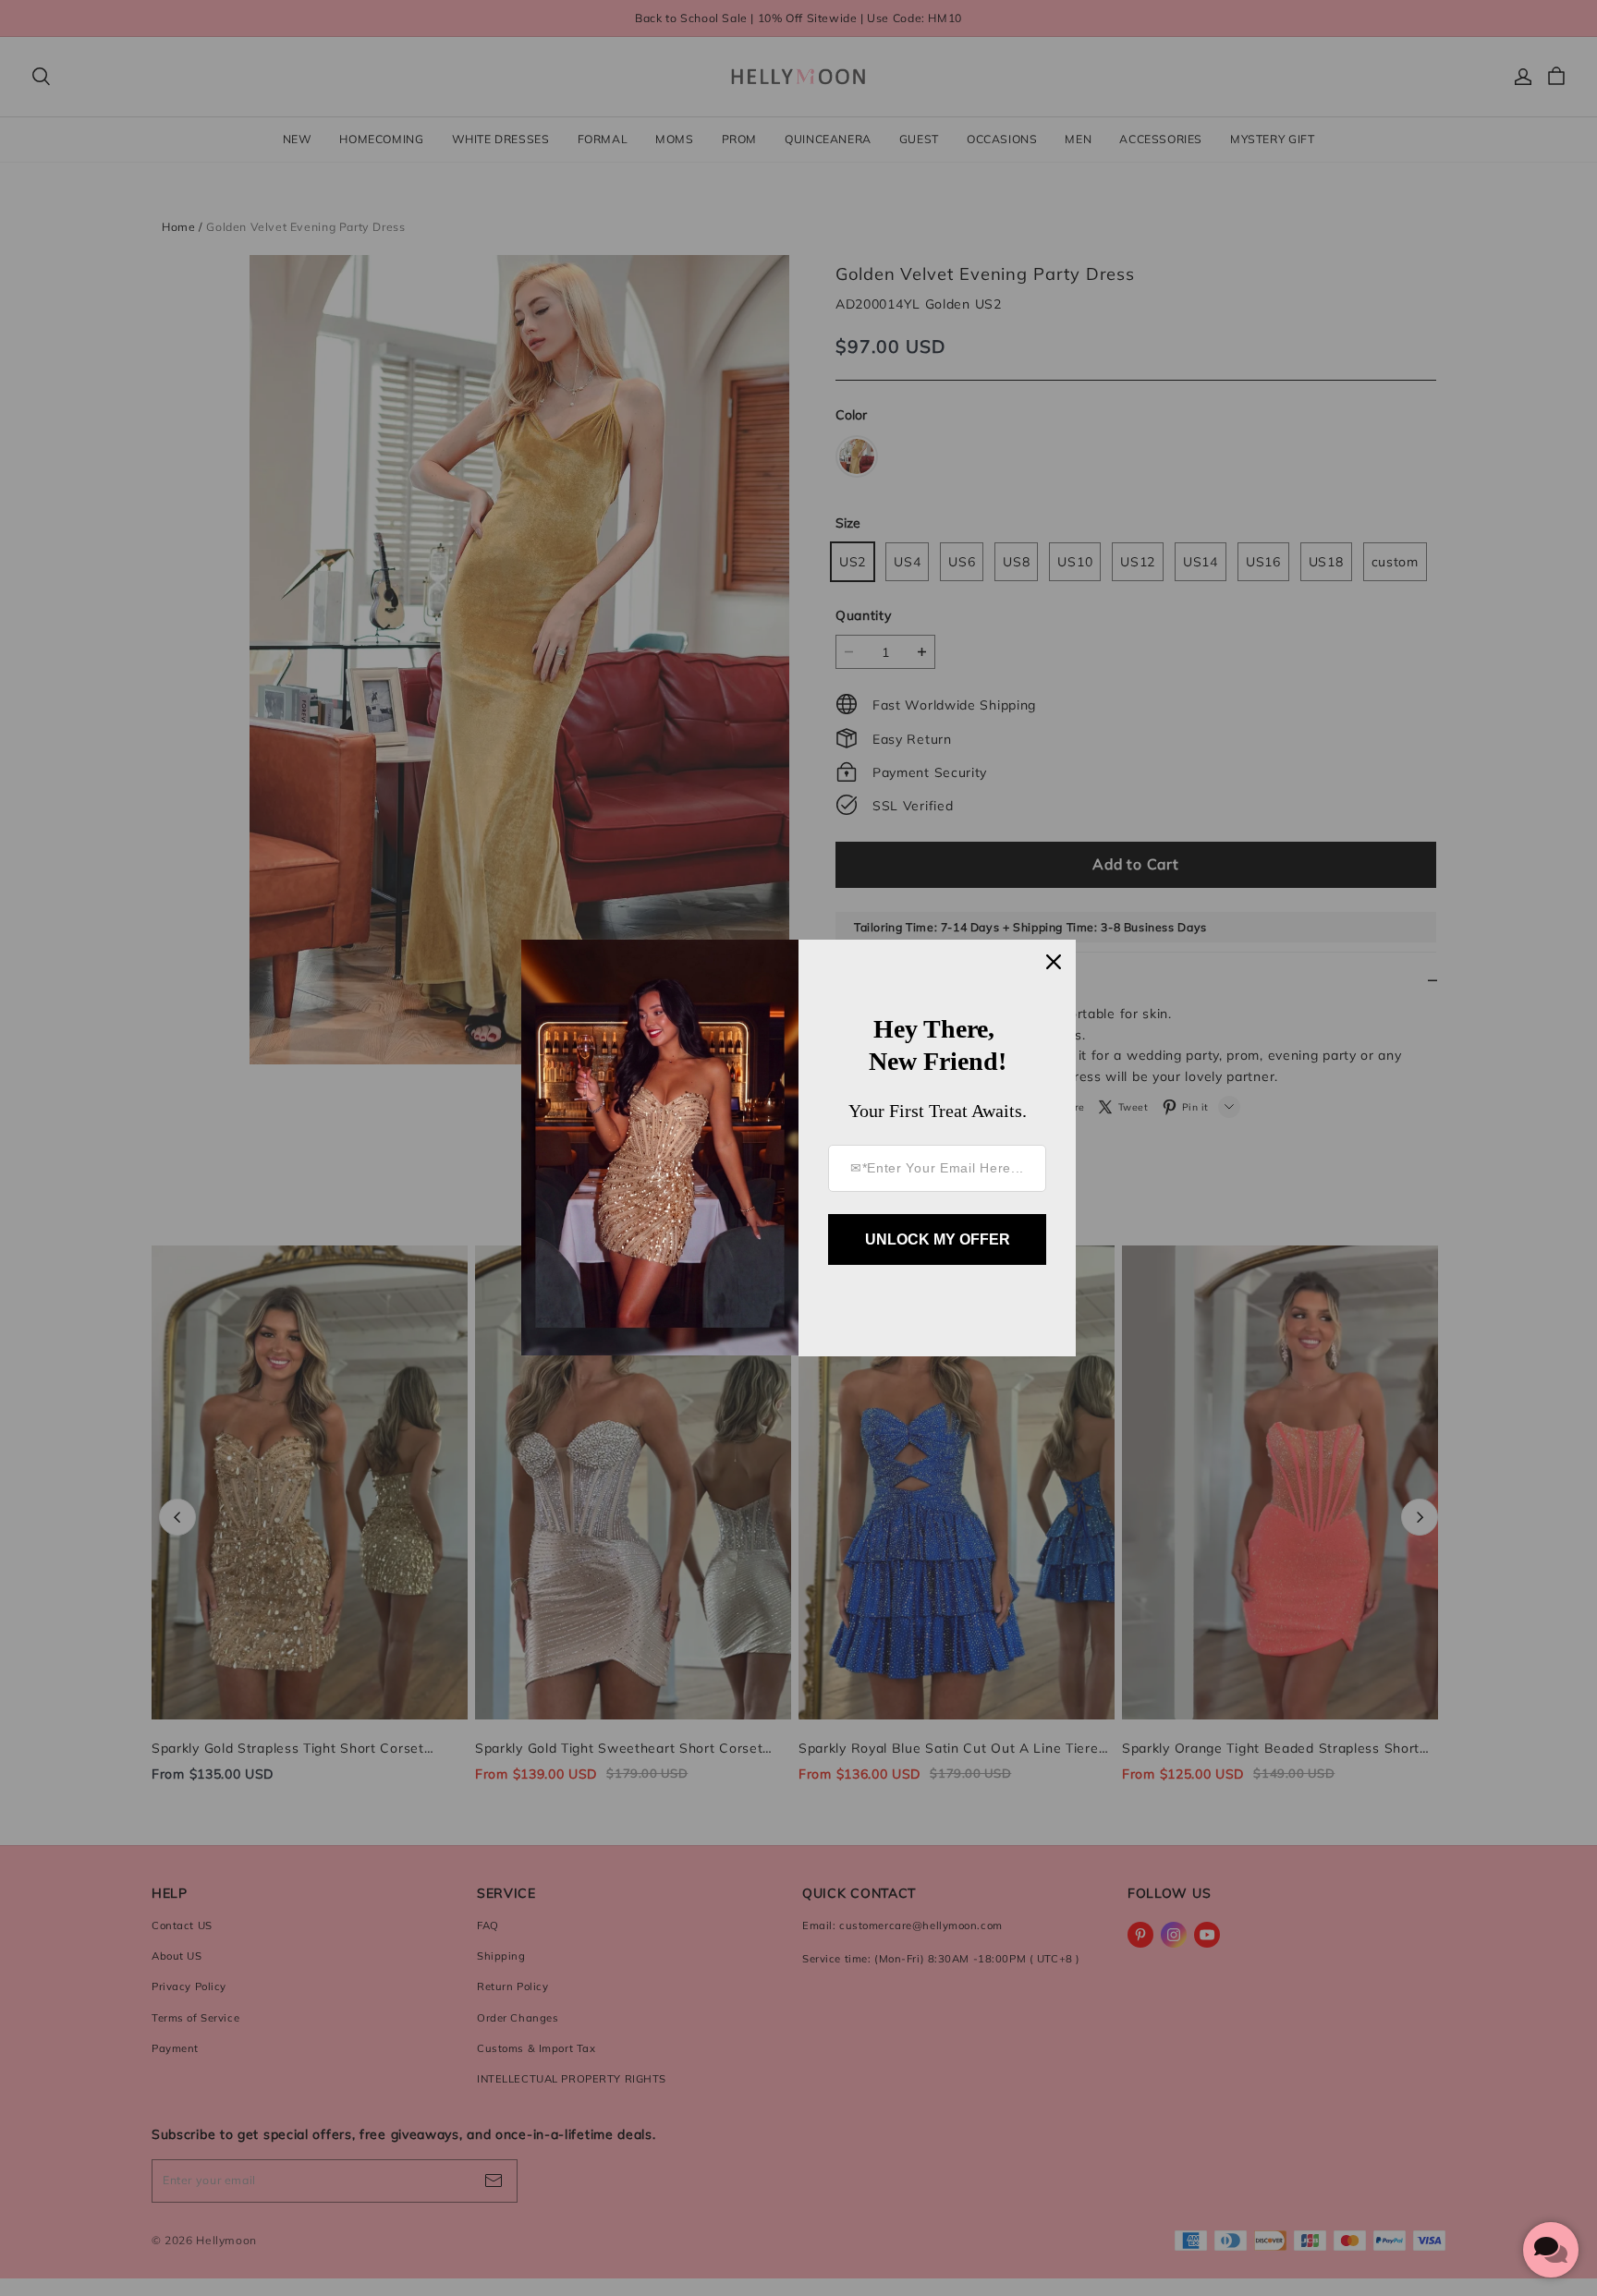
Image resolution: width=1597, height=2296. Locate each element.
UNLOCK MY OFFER (938, 1239)
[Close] (1054, 962)
